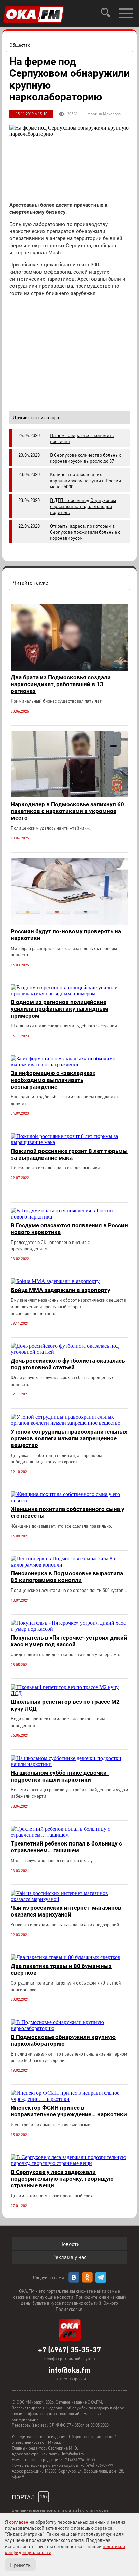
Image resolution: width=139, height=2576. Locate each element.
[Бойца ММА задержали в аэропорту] (55, 1281)
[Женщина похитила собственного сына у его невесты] (69, 1500)
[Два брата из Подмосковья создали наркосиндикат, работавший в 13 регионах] (69, 669)
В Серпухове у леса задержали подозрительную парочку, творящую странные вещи (62, 2179)
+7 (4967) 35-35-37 (69, 2349)
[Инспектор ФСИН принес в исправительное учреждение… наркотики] (69, 2099)
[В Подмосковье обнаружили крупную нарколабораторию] (69, 2028)
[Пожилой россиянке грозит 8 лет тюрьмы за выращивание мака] (69, 1142)
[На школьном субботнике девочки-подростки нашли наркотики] (69, 1764)
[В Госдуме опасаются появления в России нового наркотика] (69, 1217)
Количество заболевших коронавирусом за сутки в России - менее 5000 (87, 480)
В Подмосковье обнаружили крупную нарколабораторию (63, 2040)
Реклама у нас (69, 2257)
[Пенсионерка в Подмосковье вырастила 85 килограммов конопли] (69, 1565)
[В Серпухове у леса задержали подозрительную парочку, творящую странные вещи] (69, 2163)
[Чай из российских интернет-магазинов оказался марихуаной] (69, 1899)
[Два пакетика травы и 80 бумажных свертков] (66, 1957)
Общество (20, 45)
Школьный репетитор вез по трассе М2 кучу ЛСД (65, 1705)
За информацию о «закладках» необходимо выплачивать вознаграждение (53, 1080)
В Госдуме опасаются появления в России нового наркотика (69, 1229)
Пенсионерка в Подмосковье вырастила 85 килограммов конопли (67, 1577)
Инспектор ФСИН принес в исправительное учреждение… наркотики (69, 2111)
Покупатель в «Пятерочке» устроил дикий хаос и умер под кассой (69, 1641)
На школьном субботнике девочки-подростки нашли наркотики (60, 1776)
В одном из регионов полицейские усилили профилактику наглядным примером (60, 1009)
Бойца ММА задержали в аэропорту (61, 1290)
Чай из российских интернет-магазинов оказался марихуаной (66, 1911)
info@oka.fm (70, 2370)
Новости (69, 2244)
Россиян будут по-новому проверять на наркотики (66, 935)
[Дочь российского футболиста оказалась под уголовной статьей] (69, 1352)
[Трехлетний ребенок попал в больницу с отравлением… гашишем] (69, 1835)
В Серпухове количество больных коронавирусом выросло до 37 (86, 458)
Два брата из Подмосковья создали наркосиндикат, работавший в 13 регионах (61, 684)
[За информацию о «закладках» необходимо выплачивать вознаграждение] (69, 1064)
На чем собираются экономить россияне (82, 438)
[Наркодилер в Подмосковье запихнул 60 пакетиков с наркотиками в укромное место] (69, 796)
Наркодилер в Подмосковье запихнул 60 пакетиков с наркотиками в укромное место (67, 811)
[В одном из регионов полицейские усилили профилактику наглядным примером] (69, 993)
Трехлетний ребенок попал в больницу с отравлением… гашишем (66, 1847)
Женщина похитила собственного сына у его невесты (68, 1512)
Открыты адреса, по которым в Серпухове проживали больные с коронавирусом (85, 532)
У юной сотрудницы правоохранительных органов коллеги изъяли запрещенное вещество (69, 1438)
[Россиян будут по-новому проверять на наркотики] (69, 923)
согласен (19, 2522)
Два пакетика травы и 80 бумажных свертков (61, 1969)
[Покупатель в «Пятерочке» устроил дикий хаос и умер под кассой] (69, 1629)
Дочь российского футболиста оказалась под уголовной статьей (68, 1364)
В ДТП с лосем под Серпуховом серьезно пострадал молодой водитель (83, 506)
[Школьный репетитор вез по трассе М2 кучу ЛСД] (69, 1693)
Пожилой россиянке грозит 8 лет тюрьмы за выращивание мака (69, 1154)
